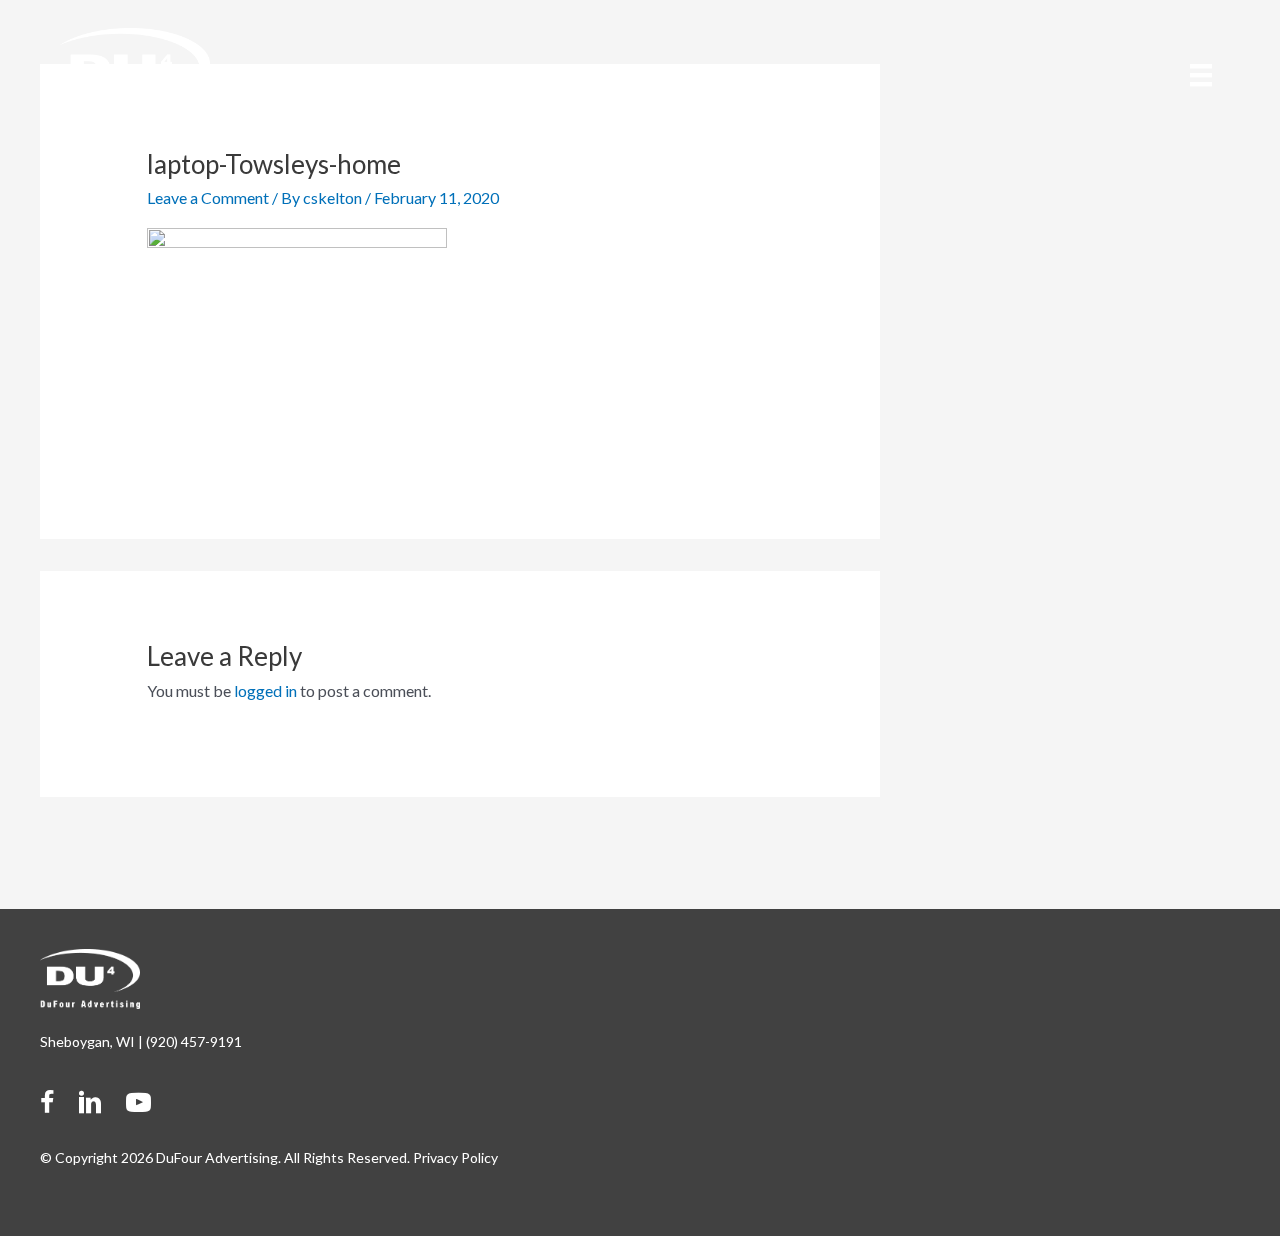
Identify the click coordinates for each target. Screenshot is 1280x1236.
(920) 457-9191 (194, 1041)
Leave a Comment (208, 197)
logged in (265, 690)
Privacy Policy (455, 1157)
